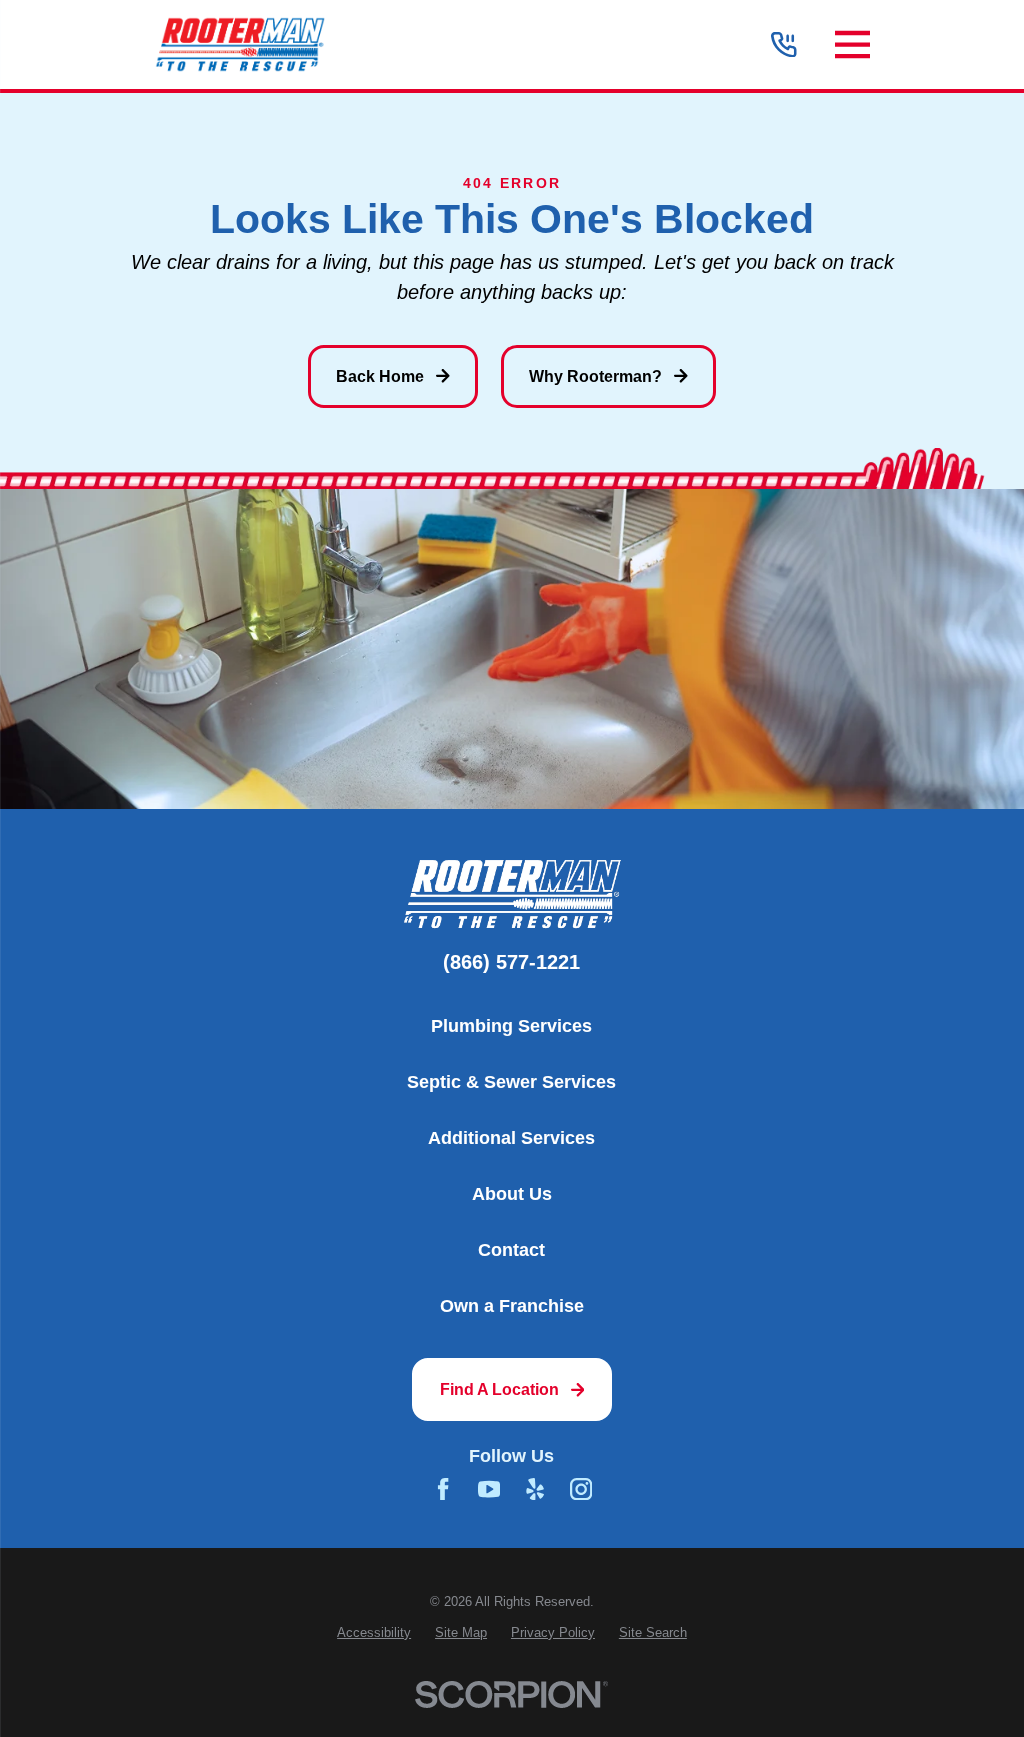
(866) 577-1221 (511, 963)
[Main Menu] (852, 44)
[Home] (240, 45)
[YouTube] (489, 1489)
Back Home (380, 376)
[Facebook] (443, 1489)
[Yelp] (535, 1489)
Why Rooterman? (595, 376)
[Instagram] (581, 1489)
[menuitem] (374, 1633)
